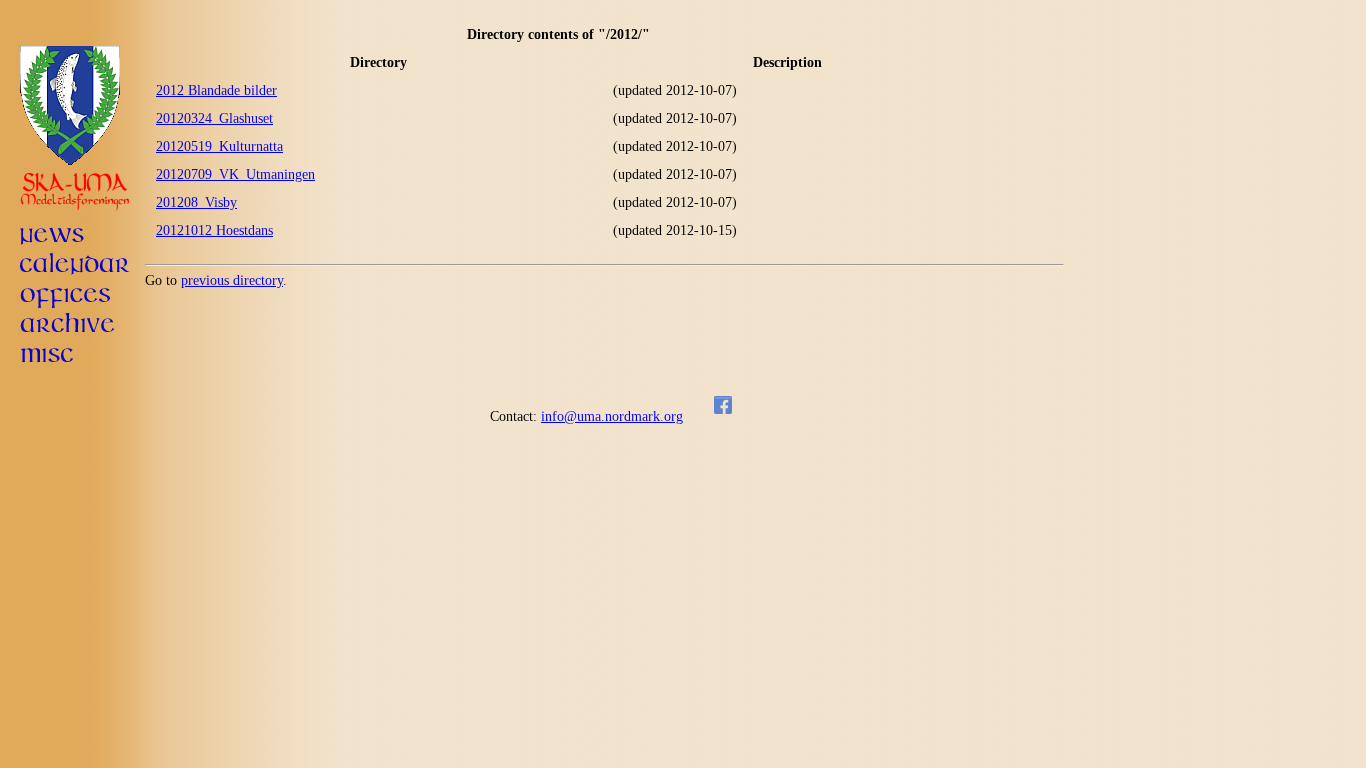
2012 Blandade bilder (216, 90)
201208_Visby (196, 202)
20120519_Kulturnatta (219, 146)
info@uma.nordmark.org (612, 416)
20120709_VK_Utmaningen (235, 174)
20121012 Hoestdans (214, 230)
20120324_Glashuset (214, 118)
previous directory (232, 280)
